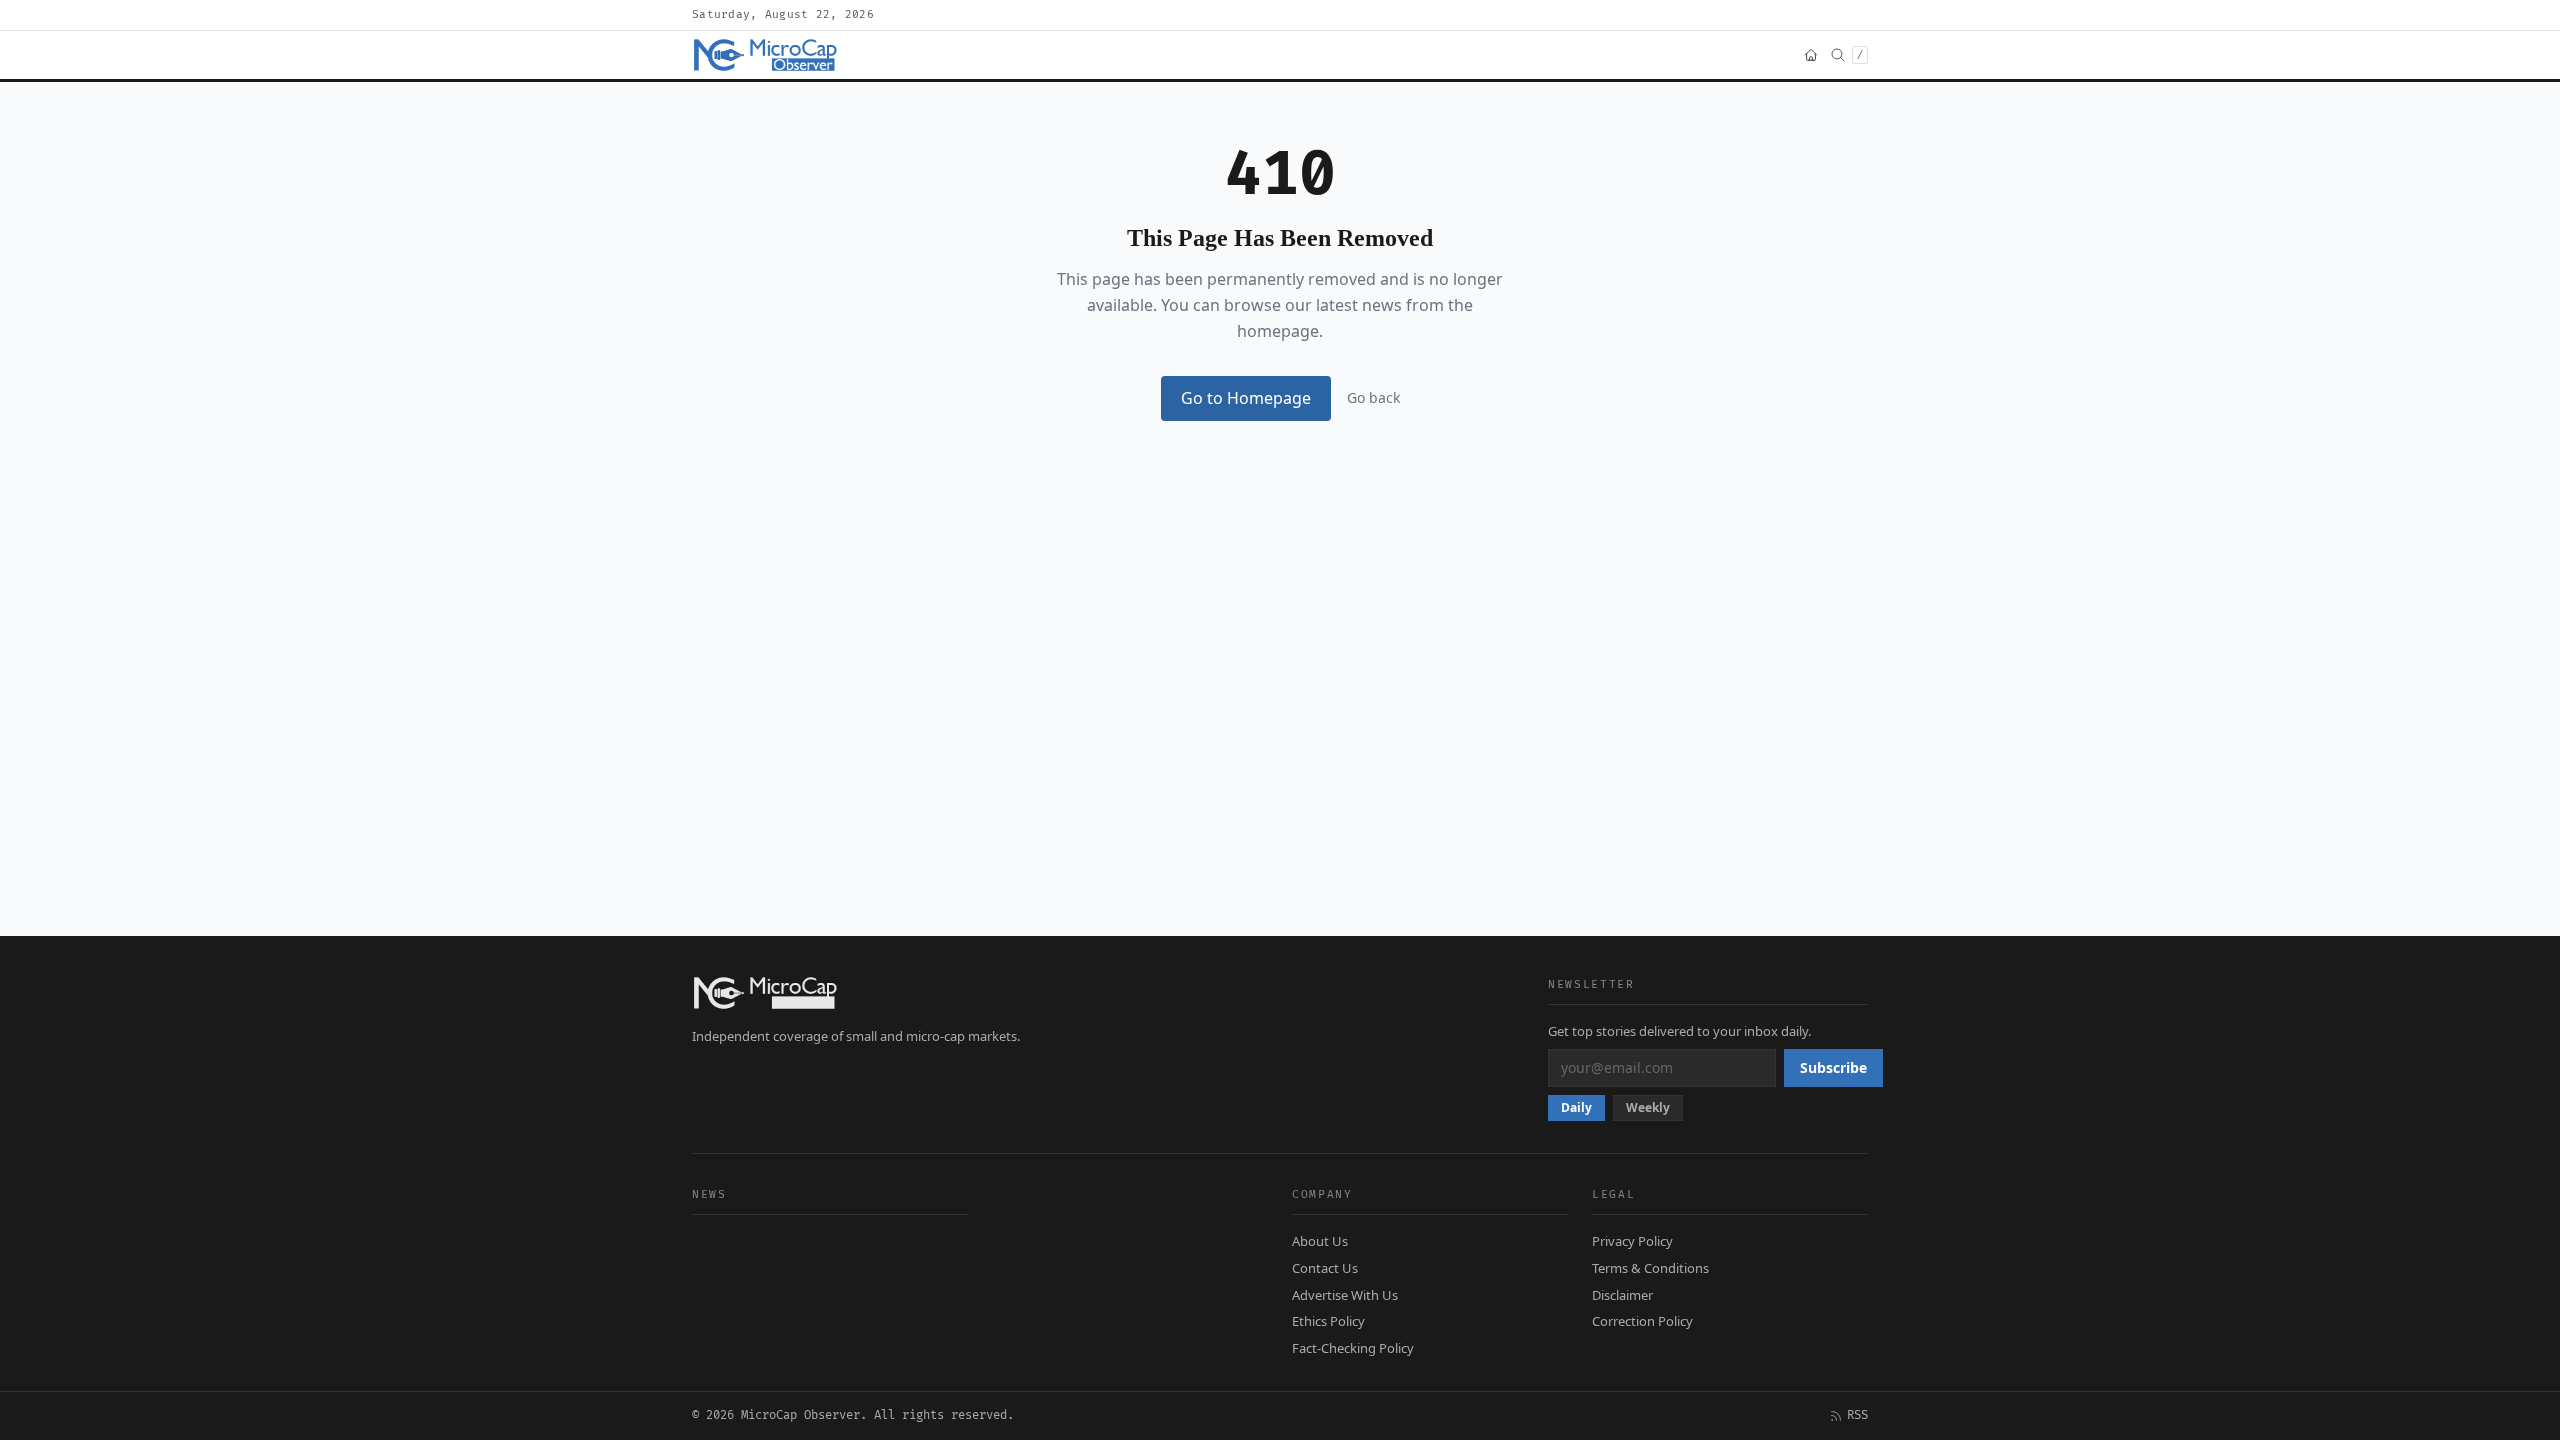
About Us (1320, 1241)
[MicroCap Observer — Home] (767, 55)
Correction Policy (1642, 1321)
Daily (1576, 1107)
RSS (1857, 1415)
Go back (1373, 397)
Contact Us (1325, 1268)
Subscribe (1833, 1067)
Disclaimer (1622, 1295)
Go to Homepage (1246, 398)
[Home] (1811, 55)
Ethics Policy (1328, 1321)
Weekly (1648, 1107)
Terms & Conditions (1650, 1268)
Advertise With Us (1345, 1295)
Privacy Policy (1632, 1241)
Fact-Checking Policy (1353, 1348)
